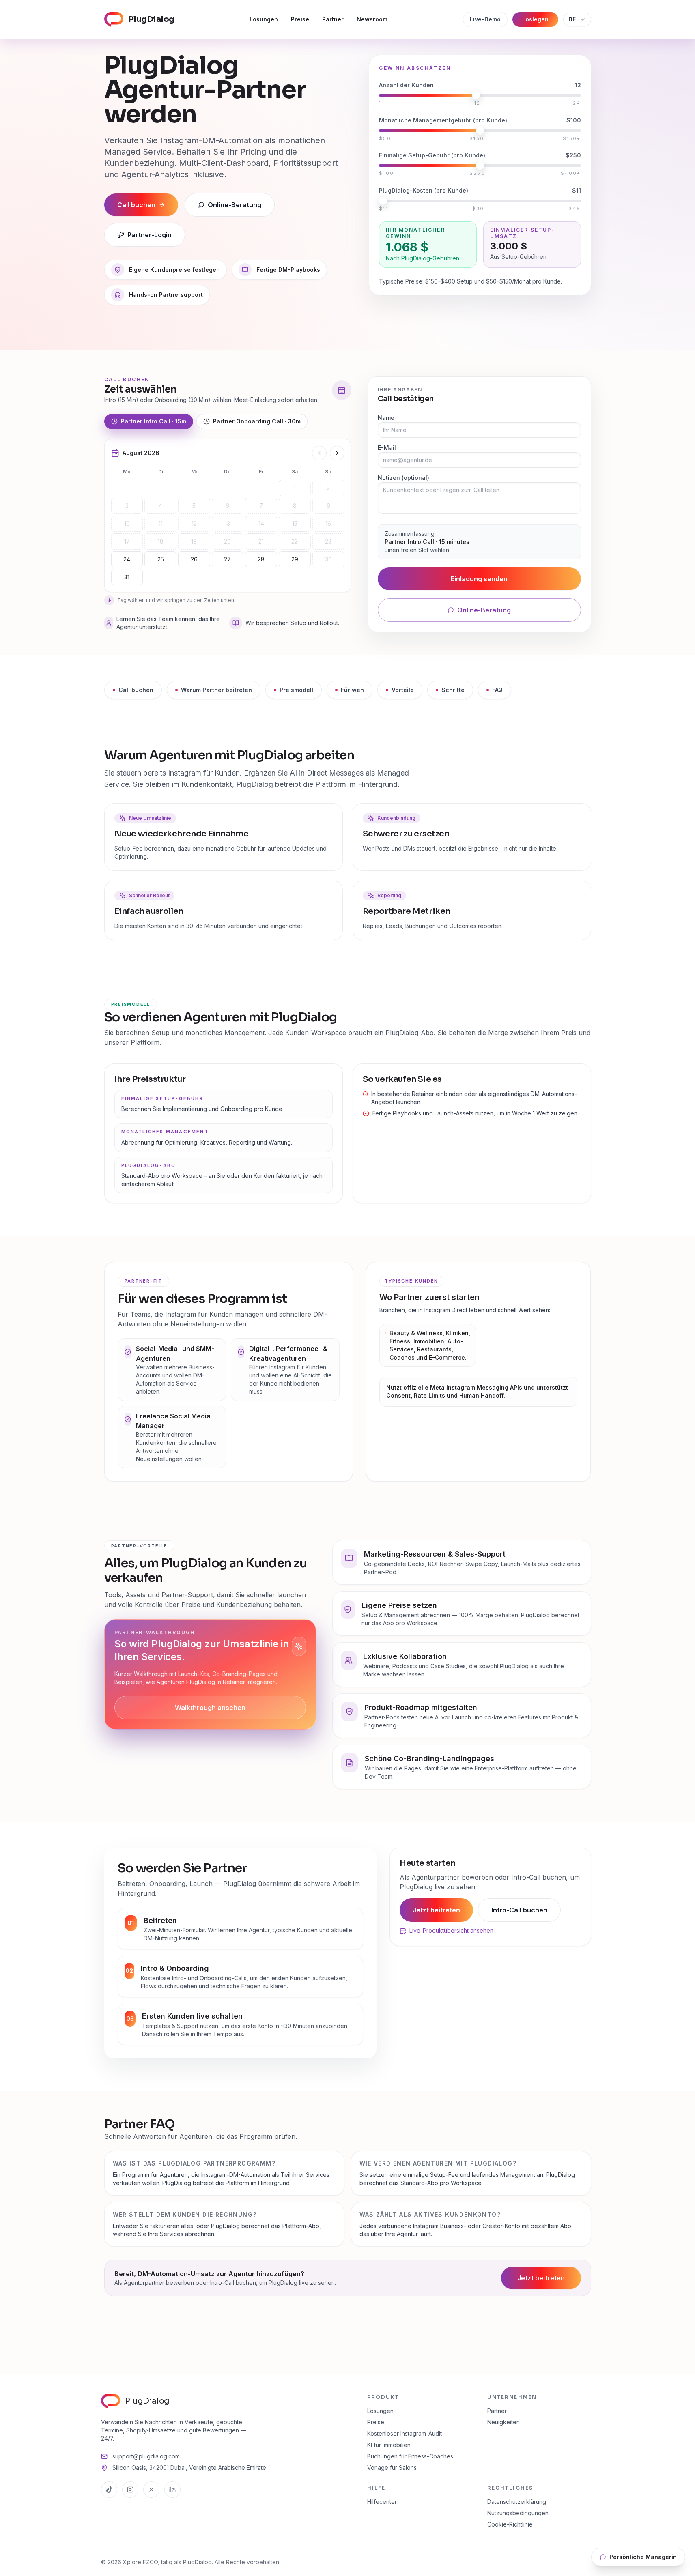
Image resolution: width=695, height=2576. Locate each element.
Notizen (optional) (403, 478)
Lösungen (264, 19)
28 (261, 559)
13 (227, 523)
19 (194, 541)
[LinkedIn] (172, 2490)
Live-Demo (485, 19)
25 (161, 559)
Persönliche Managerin (643, 2557)
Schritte (453, 690)
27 (227, 559)
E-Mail (387, 448)
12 (194, 523)
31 (127, 577)
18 (161, 541)
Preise (300, 19)
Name (386, 418)
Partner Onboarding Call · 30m (257, 421)
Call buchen (136, 690)
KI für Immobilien (389, 2445)
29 (295, 559)
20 (227, 541)
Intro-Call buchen (519, 1910)
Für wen (352, 690)
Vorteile (403, 690)
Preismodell (296, 690)
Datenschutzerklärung (517, 2502)
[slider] (476, 95)
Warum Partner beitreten (216, 690)
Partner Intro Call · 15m (154, 421)
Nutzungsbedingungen (518, 2513)
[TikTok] (109, 2490)
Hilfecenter (382, 2502)
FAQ (497, 690)
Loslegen (535, 19)
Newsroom (372, 19)
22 (295, 541)
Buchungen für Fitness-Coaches (410, 2456)
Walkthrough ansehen (210, 1708)
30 (328, 559)
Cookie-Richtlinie (510, 2524)
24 (127, 559)
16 (328, 523)
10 (127, 523)
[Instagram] (130, 2490)
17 (127, 541)
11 (161, 523)
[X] (151, 2490)
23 (328, 541)
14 (261, 523)
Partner (333, 19)
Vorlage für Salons (392, 2468)
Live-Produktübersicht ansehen (451, 1930)
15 (295, 523)
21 (261, 541)
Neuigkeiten (503, 2422)
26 (194, 559)
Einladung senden (479, 579)
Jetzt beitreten (436, 1910)
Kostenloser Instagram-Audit (405, 2433)
